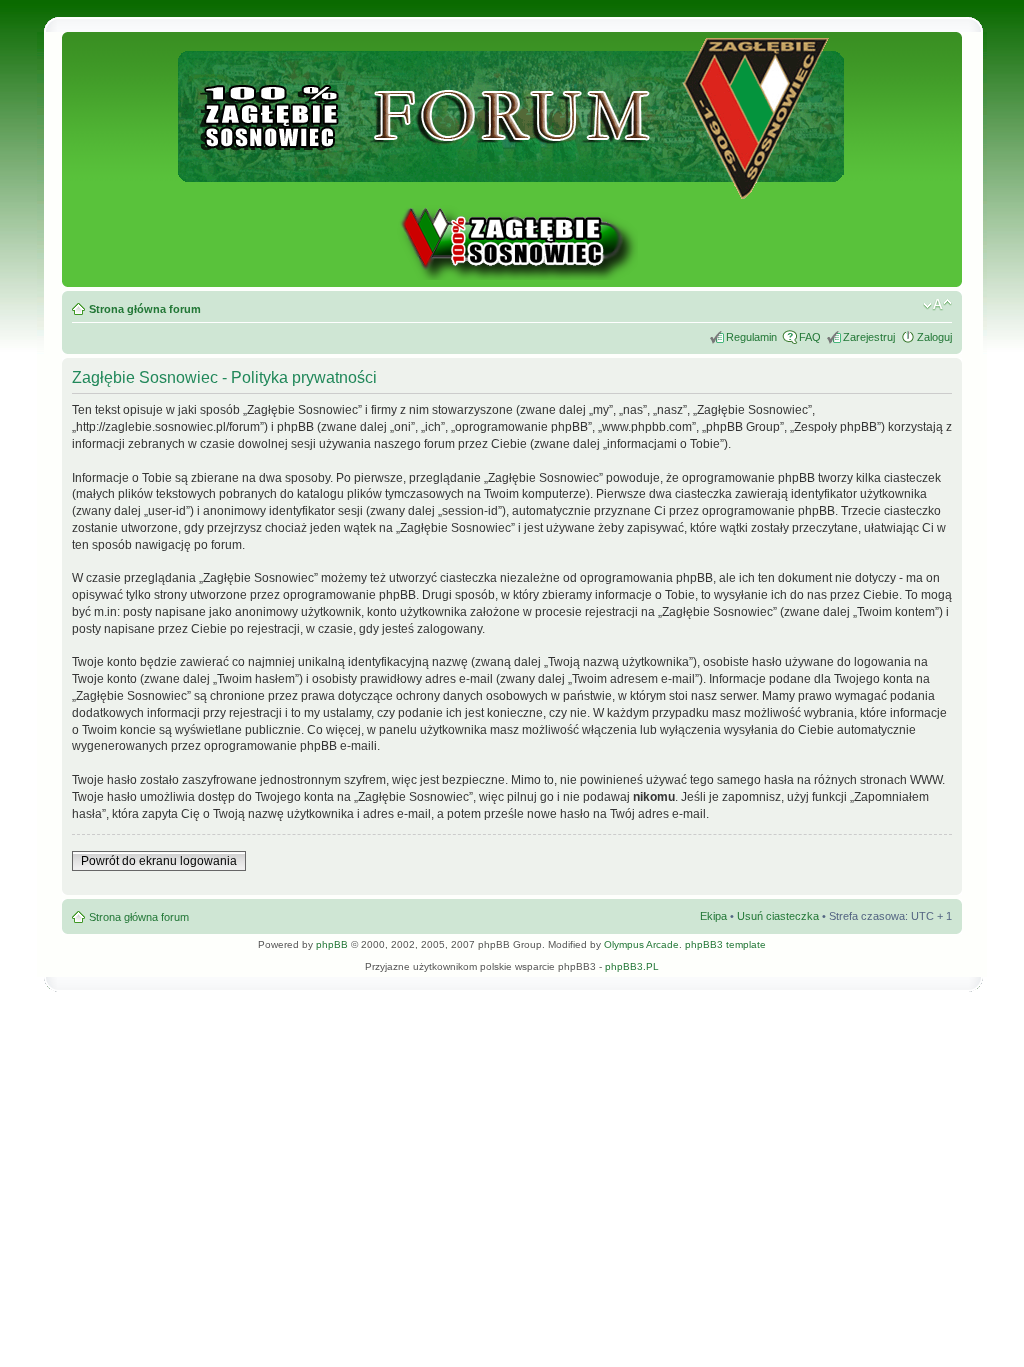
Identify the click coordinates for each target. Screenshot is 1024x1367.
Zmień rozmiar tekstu (937, 305)
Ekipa (713, 916)
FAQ (810, 337)
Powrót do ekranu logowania (159, 861)
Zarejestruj (869, 337)
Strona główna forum (145, 309)
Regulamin (751, 337)
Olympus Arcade (641, 944)
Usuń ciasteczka (778, 916)
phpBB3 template (725, 944)
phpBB (332, 944)
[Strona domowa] (512, 276)
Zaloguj (934, 337)
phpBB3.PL (632, 966)
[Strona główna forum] (512, 190)
